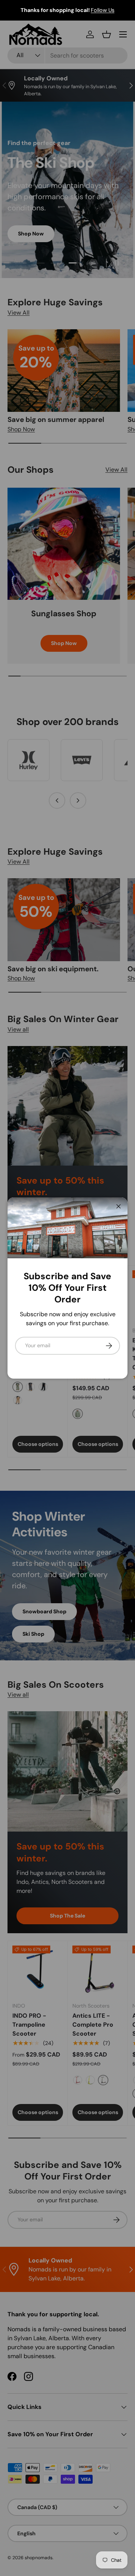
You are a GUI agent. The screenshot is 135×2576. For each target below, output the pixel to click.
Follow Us (67, 10)
